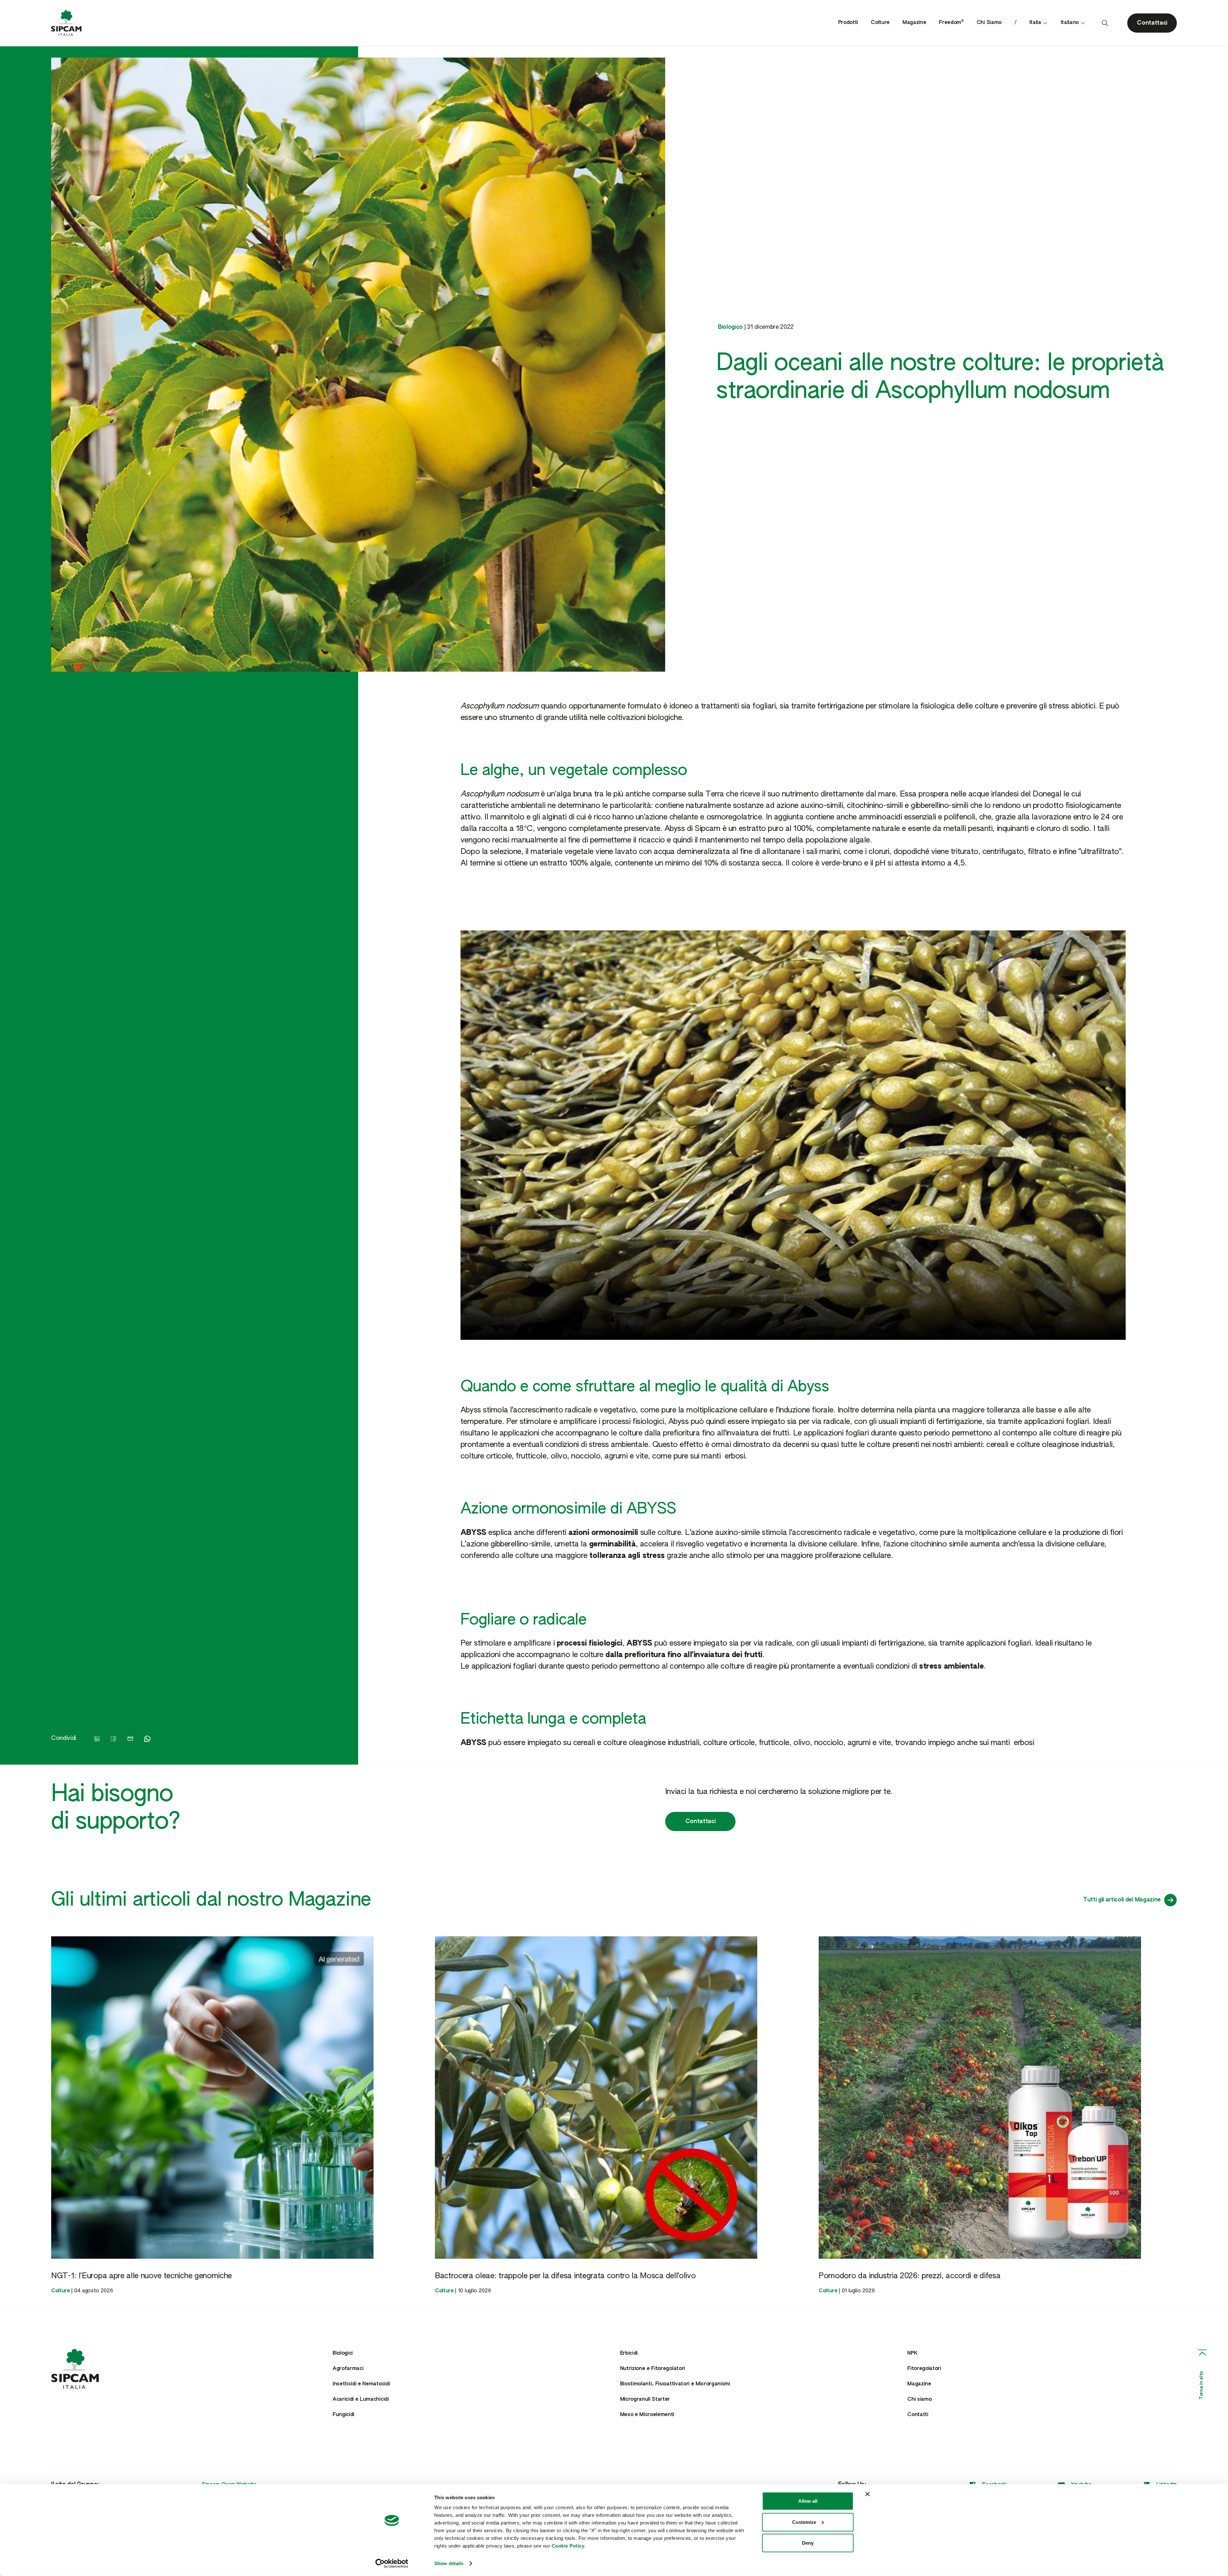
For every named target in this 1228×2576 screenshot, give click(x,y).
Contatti (918, 2415)
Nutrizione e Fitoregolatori (653, 2369)
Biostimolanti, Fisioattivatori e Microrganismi (675, 2384)
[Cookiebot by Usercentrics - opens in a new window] (392, 2564)
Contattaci (701, 1821)
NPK (912, 2353)
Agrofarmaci (348, 2369)
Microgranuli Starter (645, 2399)
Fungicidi (343, 2415)
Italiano (1070, 23)
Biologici (343, 2353)
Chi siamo (919, 2399)
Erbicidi (629, 2353)
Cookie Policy (568, 2546)
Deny (808, 2543)
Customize (804, 2522)
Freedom (951, 23)
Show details (449, 2563)
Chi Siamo (989, 23)
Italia (1035, 23)
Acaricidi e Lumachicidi (361, 2399)
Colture (880, 23)
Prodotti (848, 23)
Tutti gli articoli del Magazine (1122, 1900)
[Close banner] (868, 2494)
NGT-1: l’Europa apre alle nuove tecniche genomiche (142, 2276)
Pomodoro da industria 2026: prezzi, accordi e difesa (909, 2276)
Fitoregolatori (924, 2369)
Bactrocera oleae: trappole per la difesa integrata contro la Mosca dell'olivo (565, 2276)
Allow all (808, 2501)
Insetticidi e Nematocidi (361, 2384)
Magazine (914, 23)
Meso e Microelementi (647, 2415)
